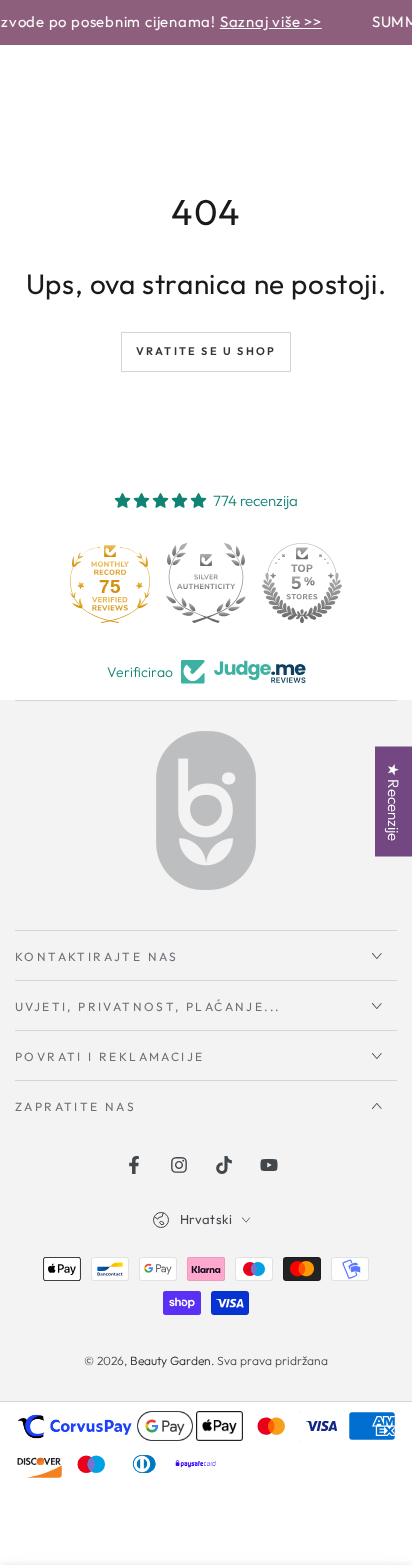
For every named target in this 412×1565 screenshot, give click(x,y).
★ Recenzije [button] (393, 801)
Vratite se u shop (206, 351)
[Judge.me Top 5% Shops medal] (302, 583)
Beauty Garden (170, 1360)
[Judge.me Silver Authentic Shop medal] (206, 583)
